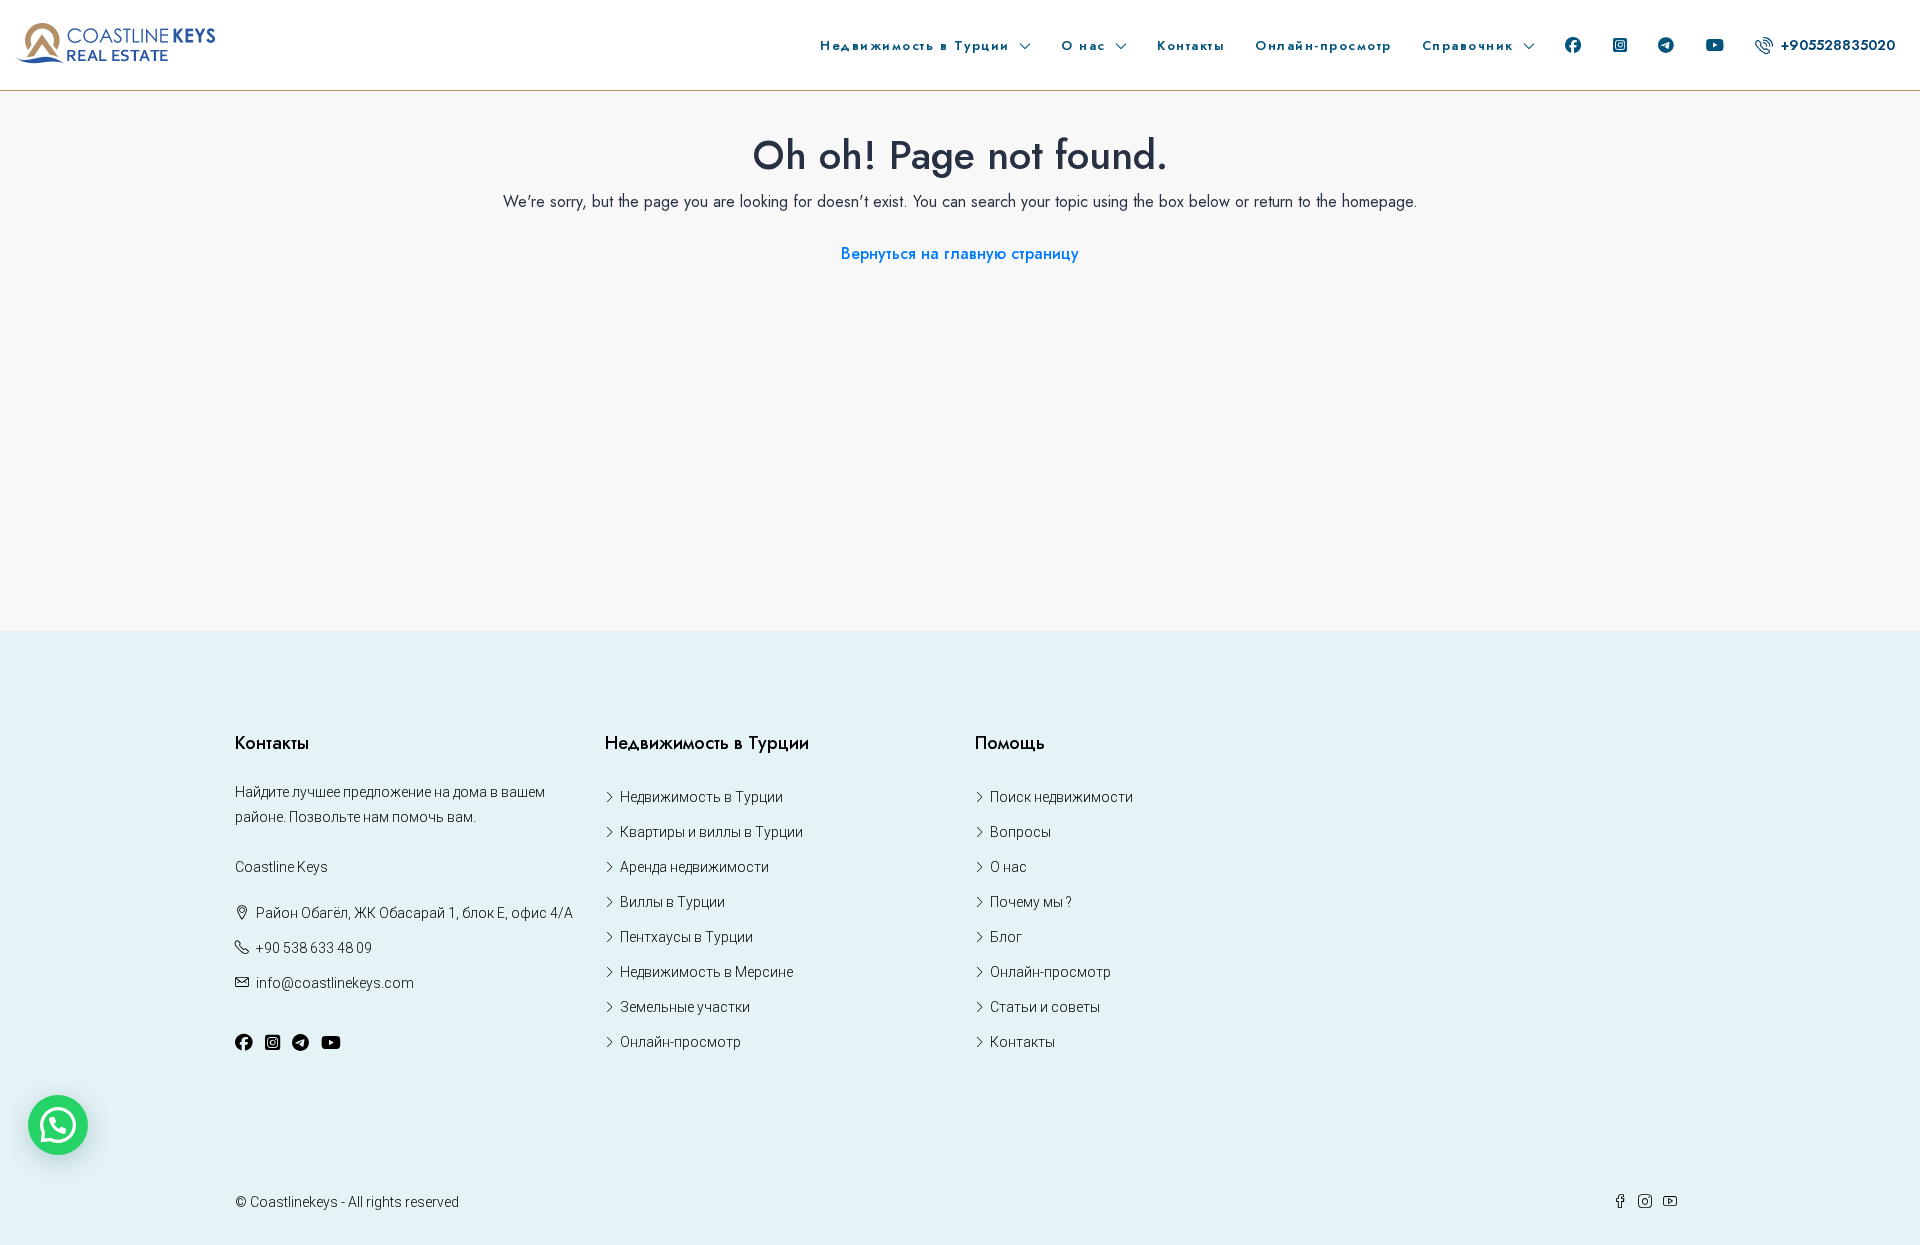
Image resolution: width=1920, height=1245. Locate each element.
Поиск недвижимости (1061, 797)
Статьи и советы (1045, 1007)
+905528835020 (1836, 45)
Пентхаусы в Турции (686, 937)
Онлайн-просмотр (1323, 45)
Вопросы (1020, 832)
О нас (1083, 45)
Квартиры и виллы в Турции (711, 832)
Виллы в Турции (672, 902)
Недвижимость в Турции (915, 45)
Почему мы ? (1031, 902)
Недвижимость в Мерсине (706, 972)
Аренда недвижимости (694, 867)
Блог (1006, 937)
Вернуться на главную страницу (960, 253)
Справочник (1468, 45)
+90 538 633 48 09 (314, 948)
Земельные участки (685, 1007)
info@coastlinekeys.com (335, 983)
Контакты (1191, 45)
